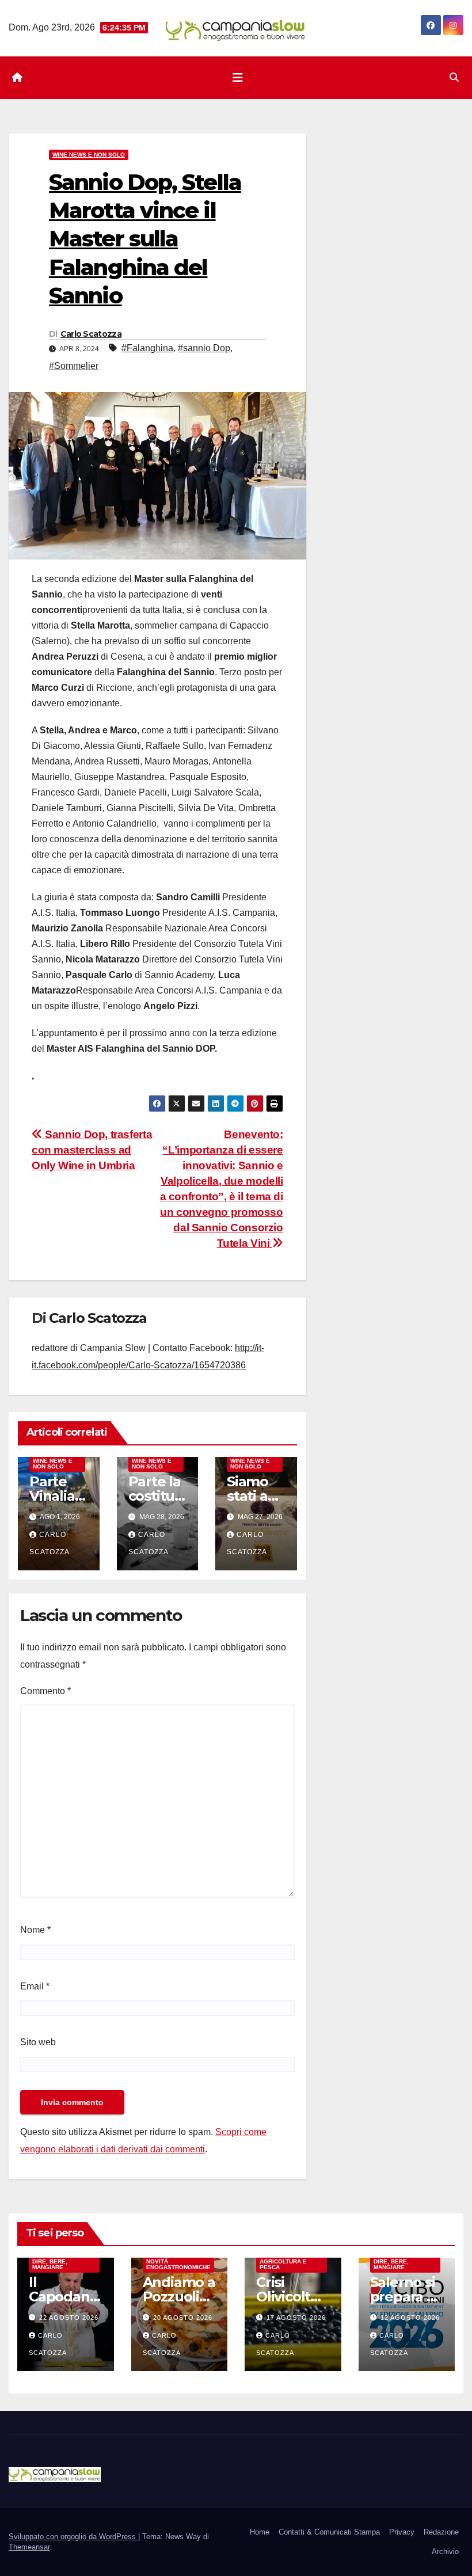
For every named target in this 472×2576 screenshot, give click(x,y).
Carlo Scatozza (91, 334)
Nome (35, 1930)
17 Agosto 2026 (296, 2318)
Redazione (441, 2532)
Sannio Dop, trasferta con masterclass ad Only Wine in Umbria (92, 1150)
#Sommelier (74, 366)
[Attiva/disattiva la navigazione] (238, 78)
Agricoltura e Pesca (283, 2264)
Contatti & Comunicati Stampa (329, 2532)
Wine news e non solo (89, 155)
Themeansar (29, 2547)
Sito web (38, 2042)
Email (35, 1986)
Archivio (445, 2552)
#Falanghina (147, 348)
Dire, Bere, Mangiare (50, 2264)
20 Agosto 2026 (183, 2318)
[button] (454, 77)
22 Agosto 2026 (69, 2318)
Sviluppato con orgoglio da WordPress (73, 2537)
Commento (45, 1691)
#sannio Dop (204, 348)
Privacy (402, 2532)
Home (260, 2532)
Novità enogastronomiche (178, 2264)
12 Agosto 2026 (410, 2318)
